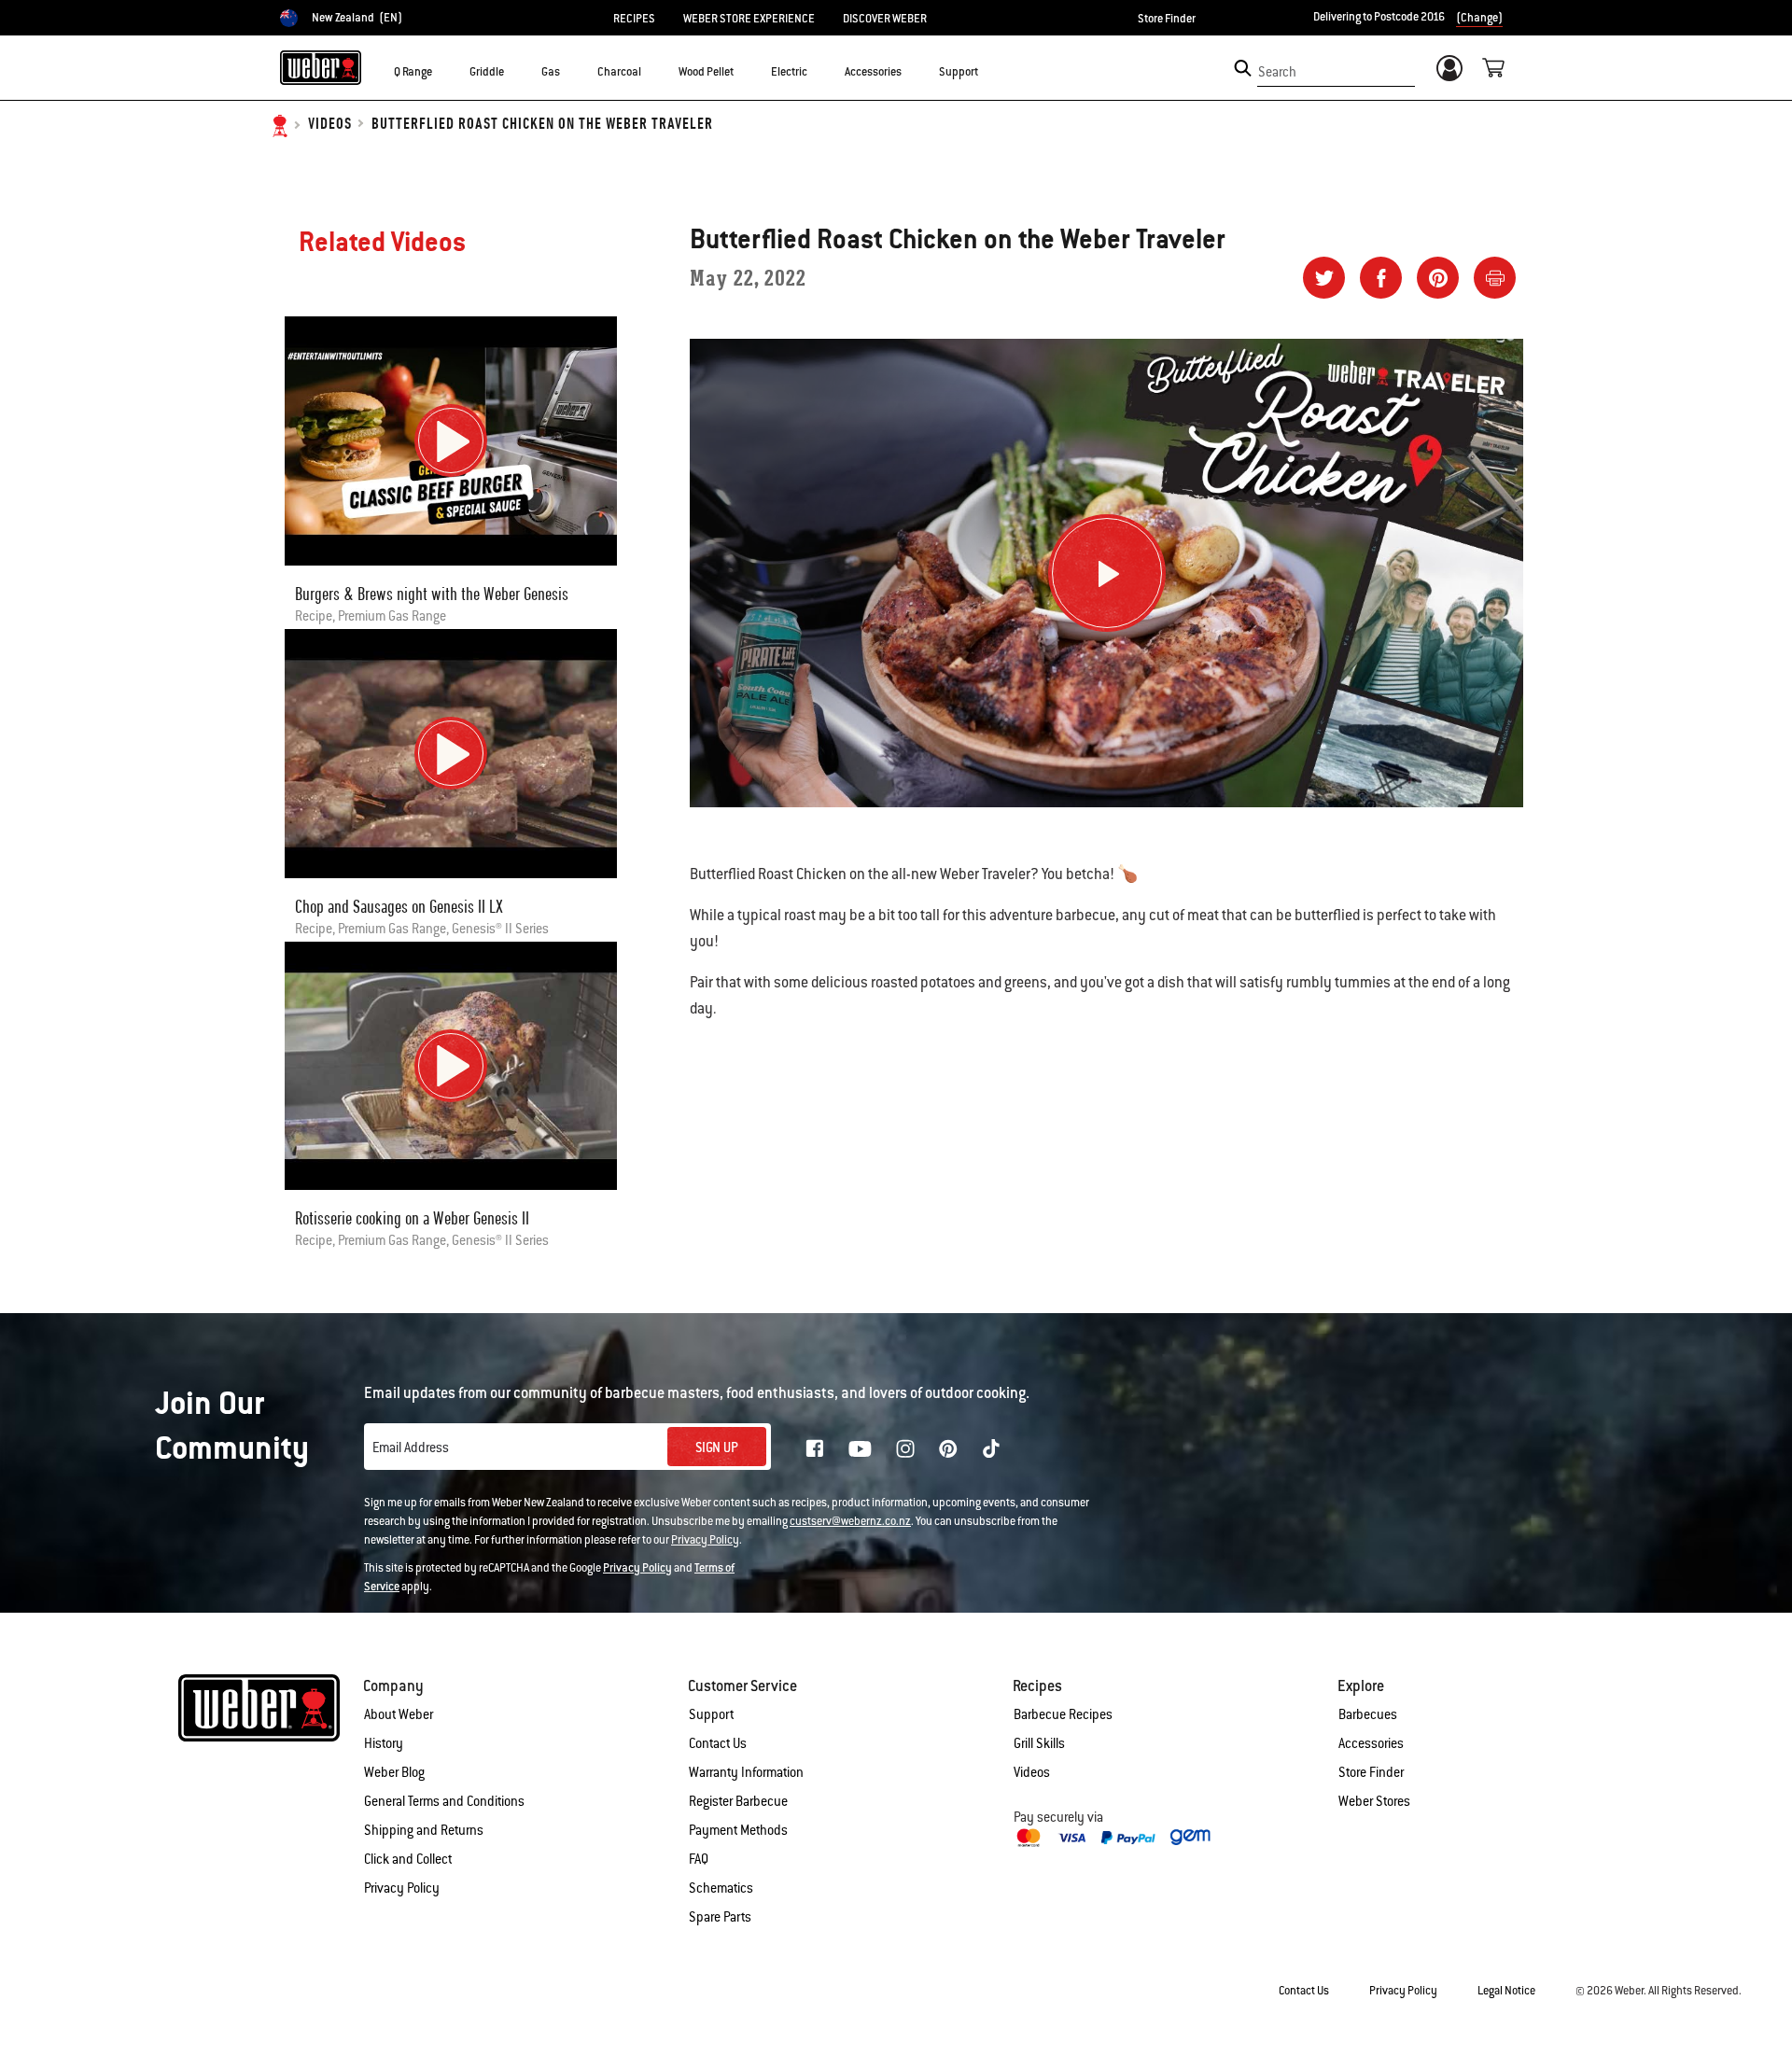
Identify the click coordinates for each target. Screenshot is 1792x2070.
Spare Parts (720, 1917)
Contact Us (718, 1743)
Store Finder (1167, 19)
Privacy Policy (705, 1540)
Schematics (721, 1888)
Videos (1032, 1772)
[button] (443, 71)
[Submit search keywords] (1243, 68)
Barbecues (1368, 1714)
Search (1277, 72)
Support (711, 1714)
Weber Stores (1374, 1801)
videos (330, 125)
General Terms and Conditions (444, 1801)
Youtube (860, 1449)
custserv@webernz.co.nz (850, 1521)
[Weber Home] (321, 67)
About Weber (399, 1714)
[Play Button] (1107, 573)
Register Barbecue (738, 1801)
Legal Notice (1506, 1991)
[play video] (451, 441)
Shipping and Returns (424, 1830)
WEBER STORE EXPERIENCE (749, 19)
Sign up (717, 1448)
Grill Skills (1039, 1743)
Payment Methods (738, 1830)
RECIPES (634, 19)
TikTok (991, 1448)
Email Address (411, 1448)
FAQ (699, 1859)
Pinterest (948, 1448)
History (384, 1743)
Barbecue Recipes (1063, 1714)
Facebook (815, 1448)
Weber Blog (394, 1772)
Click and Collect (408, 1859)
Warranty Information (746, 1772)
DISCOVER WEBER (885, 19)
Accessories (1371, 1743)
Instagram (905, 1448)
